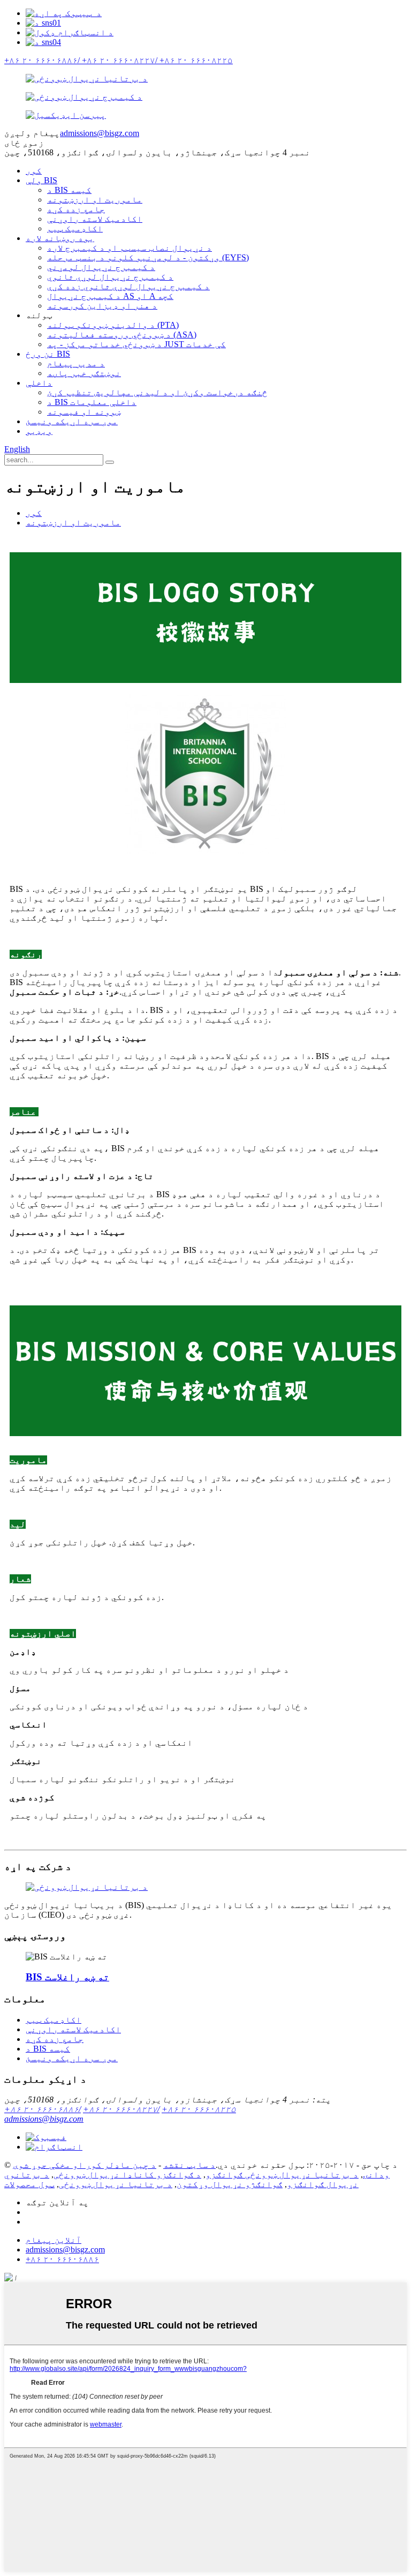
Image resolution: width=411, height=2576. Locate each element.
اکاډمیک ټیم (75, 228)
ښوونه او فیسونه (84, 412)
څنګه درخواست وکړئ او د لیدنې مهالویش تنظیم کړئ (157, 392)
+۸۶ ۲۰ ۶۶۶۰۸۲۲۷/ (121, 2109)
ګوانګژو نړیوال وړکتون (230, 2184)
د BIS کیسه (69, 190)
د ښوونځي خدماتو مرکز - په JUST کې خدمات (136, 344)
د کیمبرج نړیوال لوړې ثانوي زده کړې (128, 286)
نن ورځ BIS (48, 354)
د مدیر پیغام (76, 363)
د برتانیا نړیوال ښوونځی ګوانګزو (282, 2175)
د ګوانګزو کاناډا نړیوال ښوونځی (127, 2175)
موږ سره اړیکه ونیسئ (72, 421)
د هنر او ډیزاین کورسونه (102, 306)
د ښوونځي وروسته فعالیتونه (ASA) (122, 335)
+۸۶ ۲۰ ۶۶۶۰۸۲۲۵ (199, 2109)
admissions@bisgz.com (100, 133)
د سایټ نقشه (189, 2165)
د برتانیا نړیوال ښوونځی (116, 2184)
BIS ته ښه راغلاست (67, 1977)
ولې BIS (41, 180)
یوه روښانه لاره (60, 238)
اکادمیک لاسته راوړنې (95, 219)
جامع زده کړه (76, 209)
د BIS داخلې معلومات (92, 402)
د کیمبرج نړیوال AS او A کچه (110, 296)
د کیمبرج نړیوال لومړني (101, 267)
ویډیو (39, 431)
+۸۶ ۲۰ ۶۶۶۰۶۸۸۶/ (43, 2109)
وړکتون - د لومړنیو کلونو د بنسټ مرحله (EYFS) (148, 257)
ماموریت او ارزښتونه (95, 200)
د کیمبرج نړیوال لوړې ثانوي (110, 277)
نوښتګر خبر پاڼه (84, 373)
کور (34, 171)
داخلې (39, 383)
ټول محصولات (29, 2184)
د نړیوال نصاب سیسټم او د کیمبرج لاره (130, 248)
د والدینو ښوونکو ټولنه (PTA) (113, 325)
